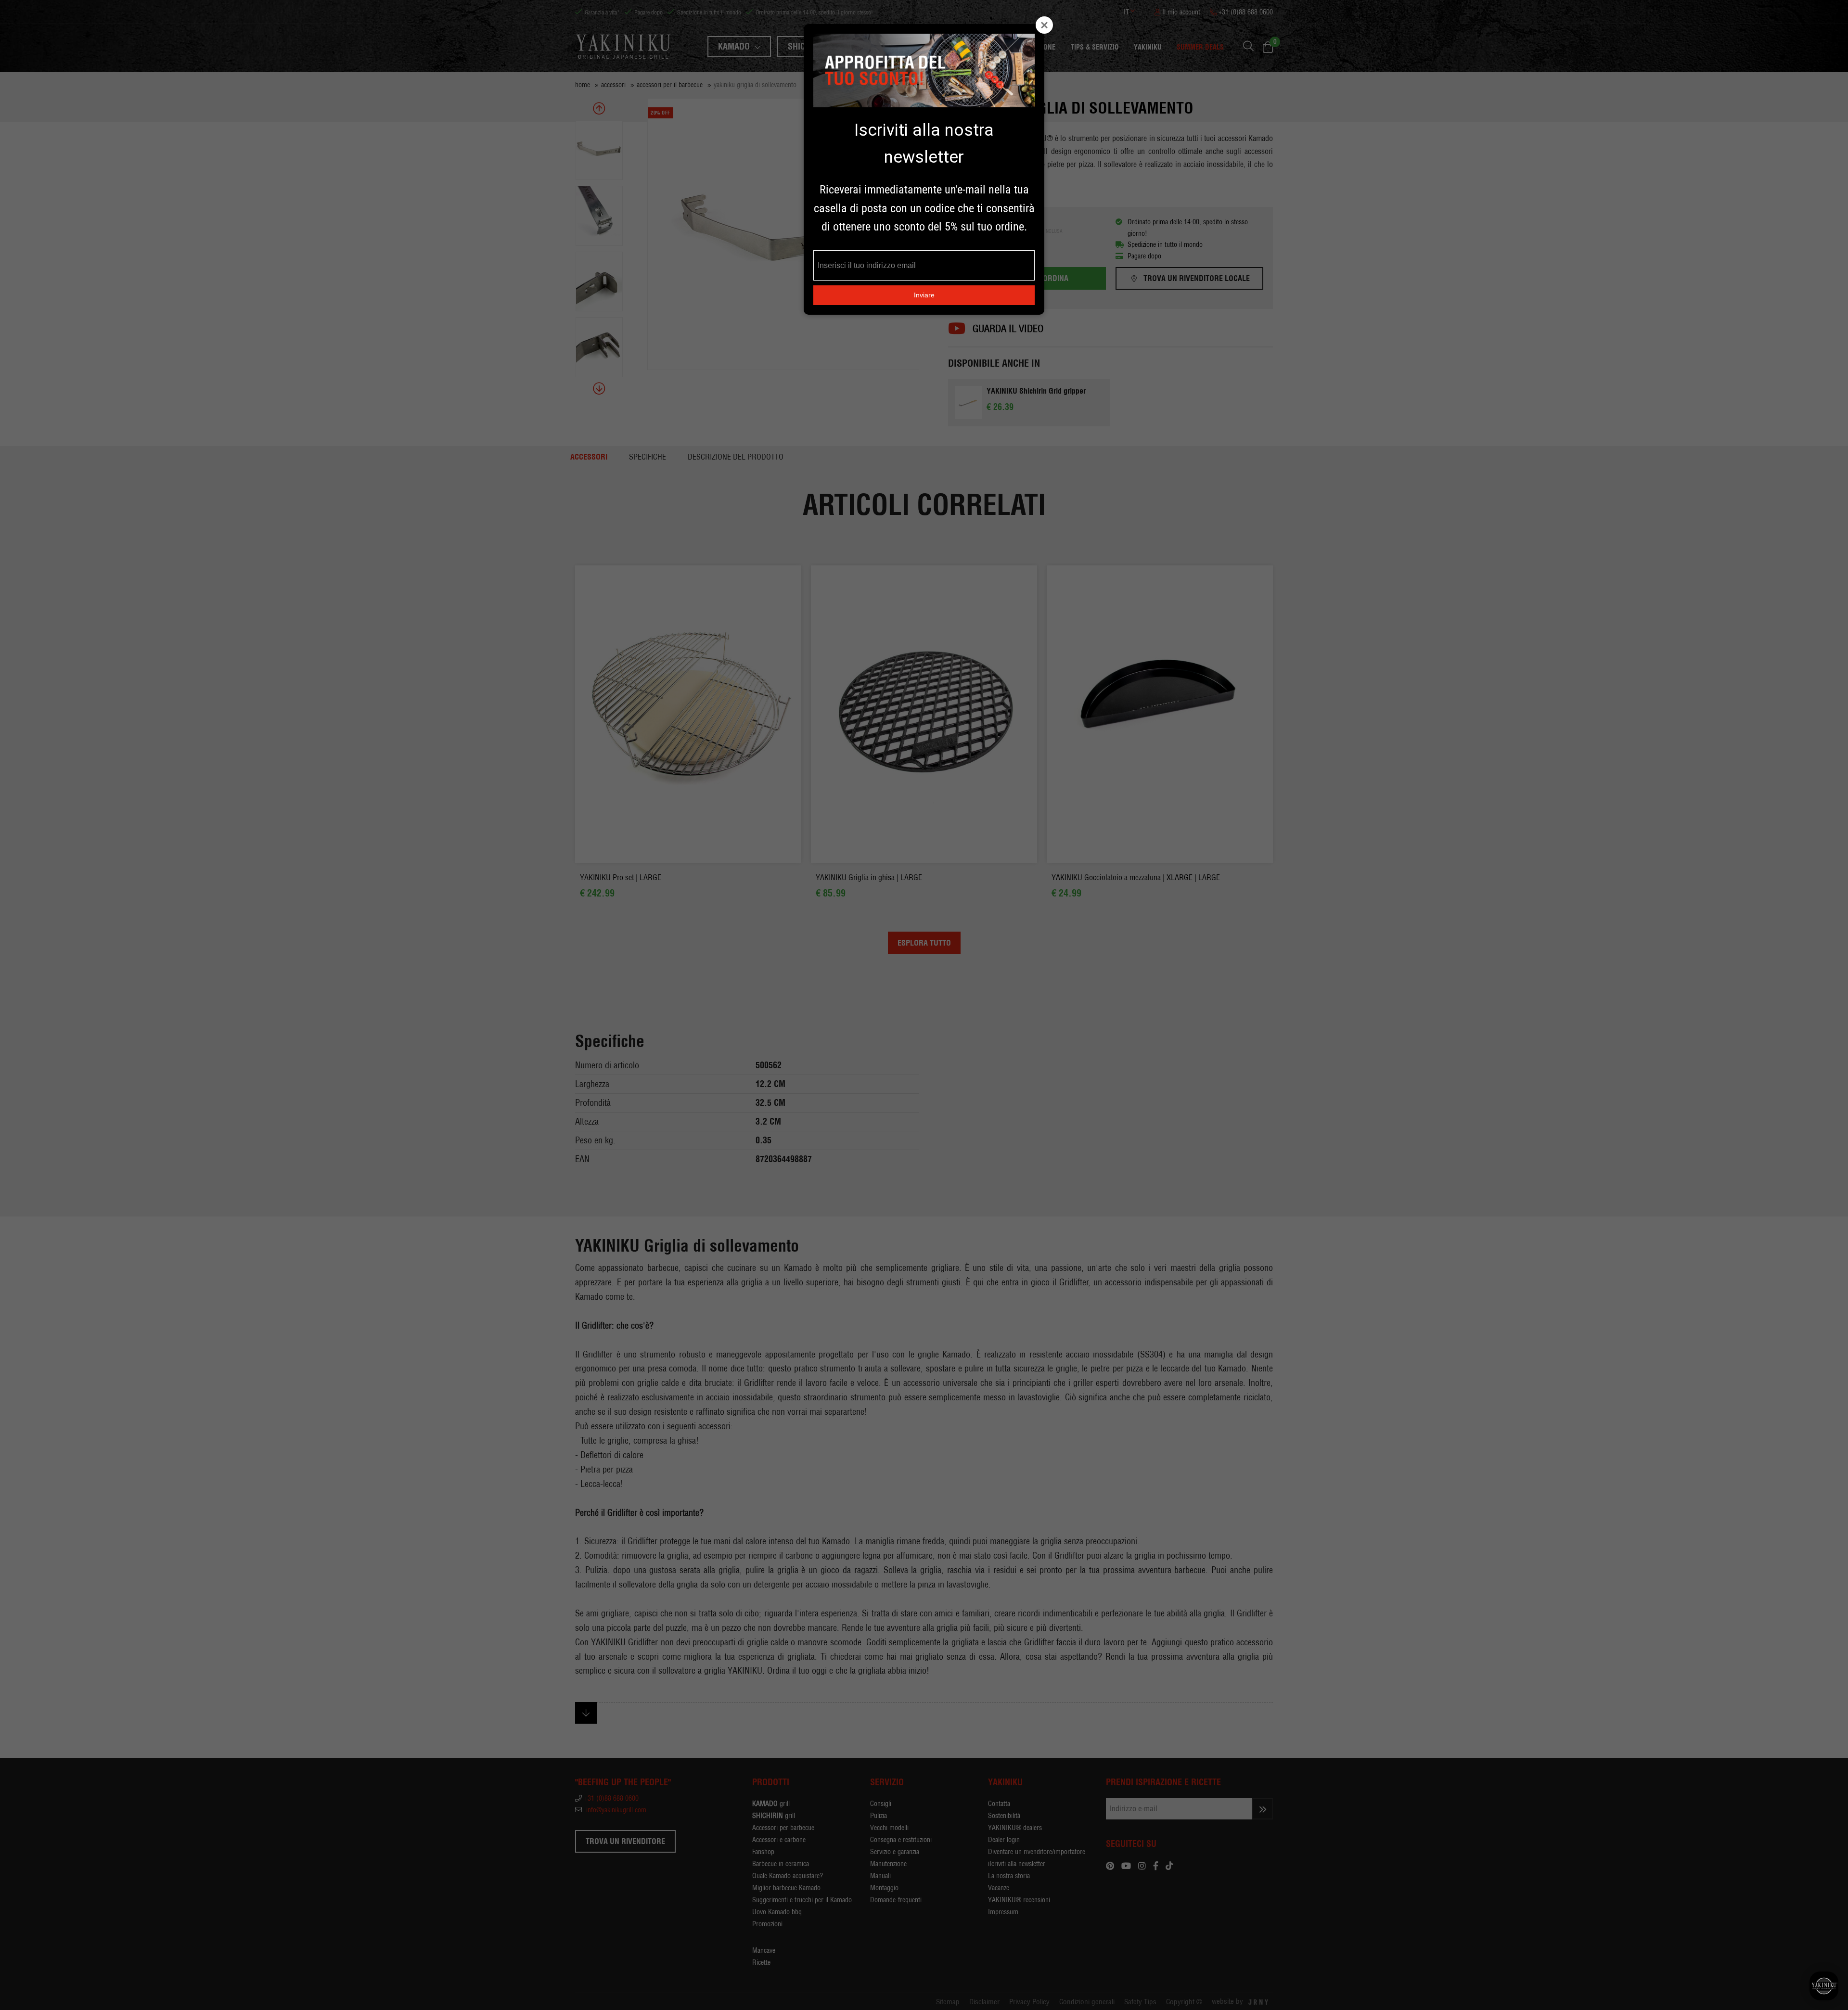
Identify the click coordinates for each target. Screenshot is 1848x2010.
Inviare (924, 295)
